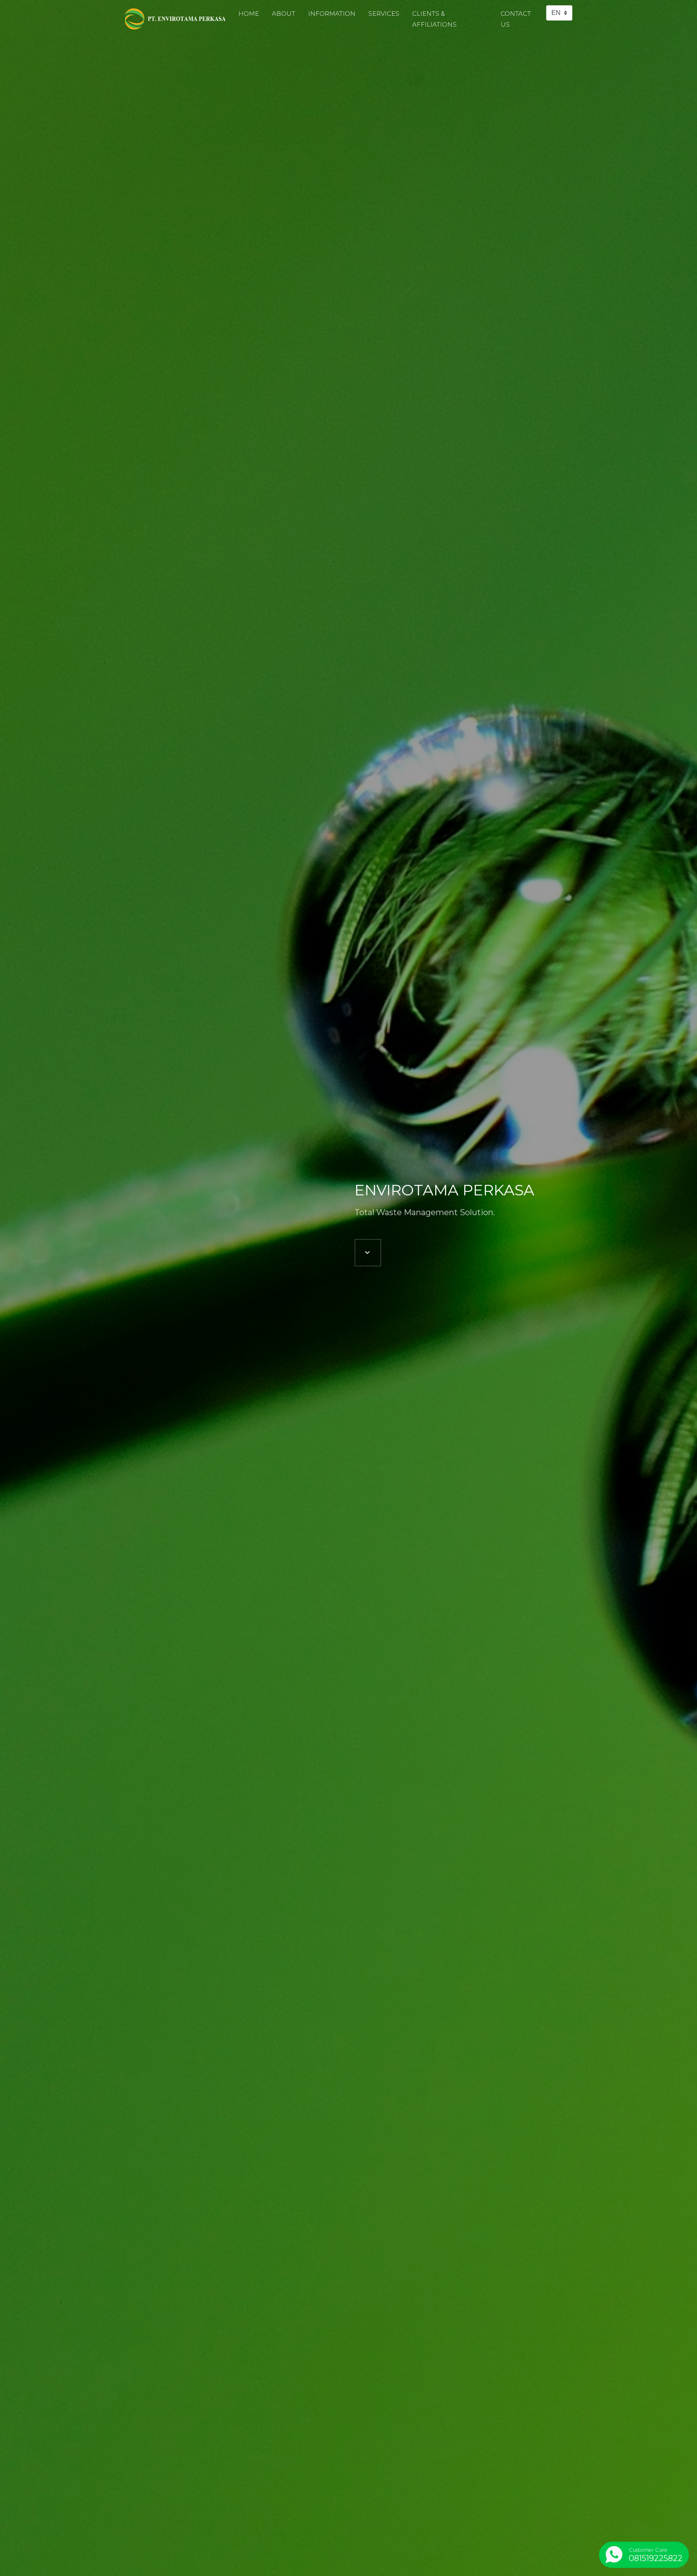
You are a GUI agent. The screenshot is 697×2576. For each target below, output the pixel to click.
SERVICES (384, 14)
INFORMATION (332, 14)
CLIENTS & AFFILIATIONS (434, 19)
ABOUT (284, 14)
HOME (249, 14)
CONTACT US (516, 19)
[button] (368, 1253)
